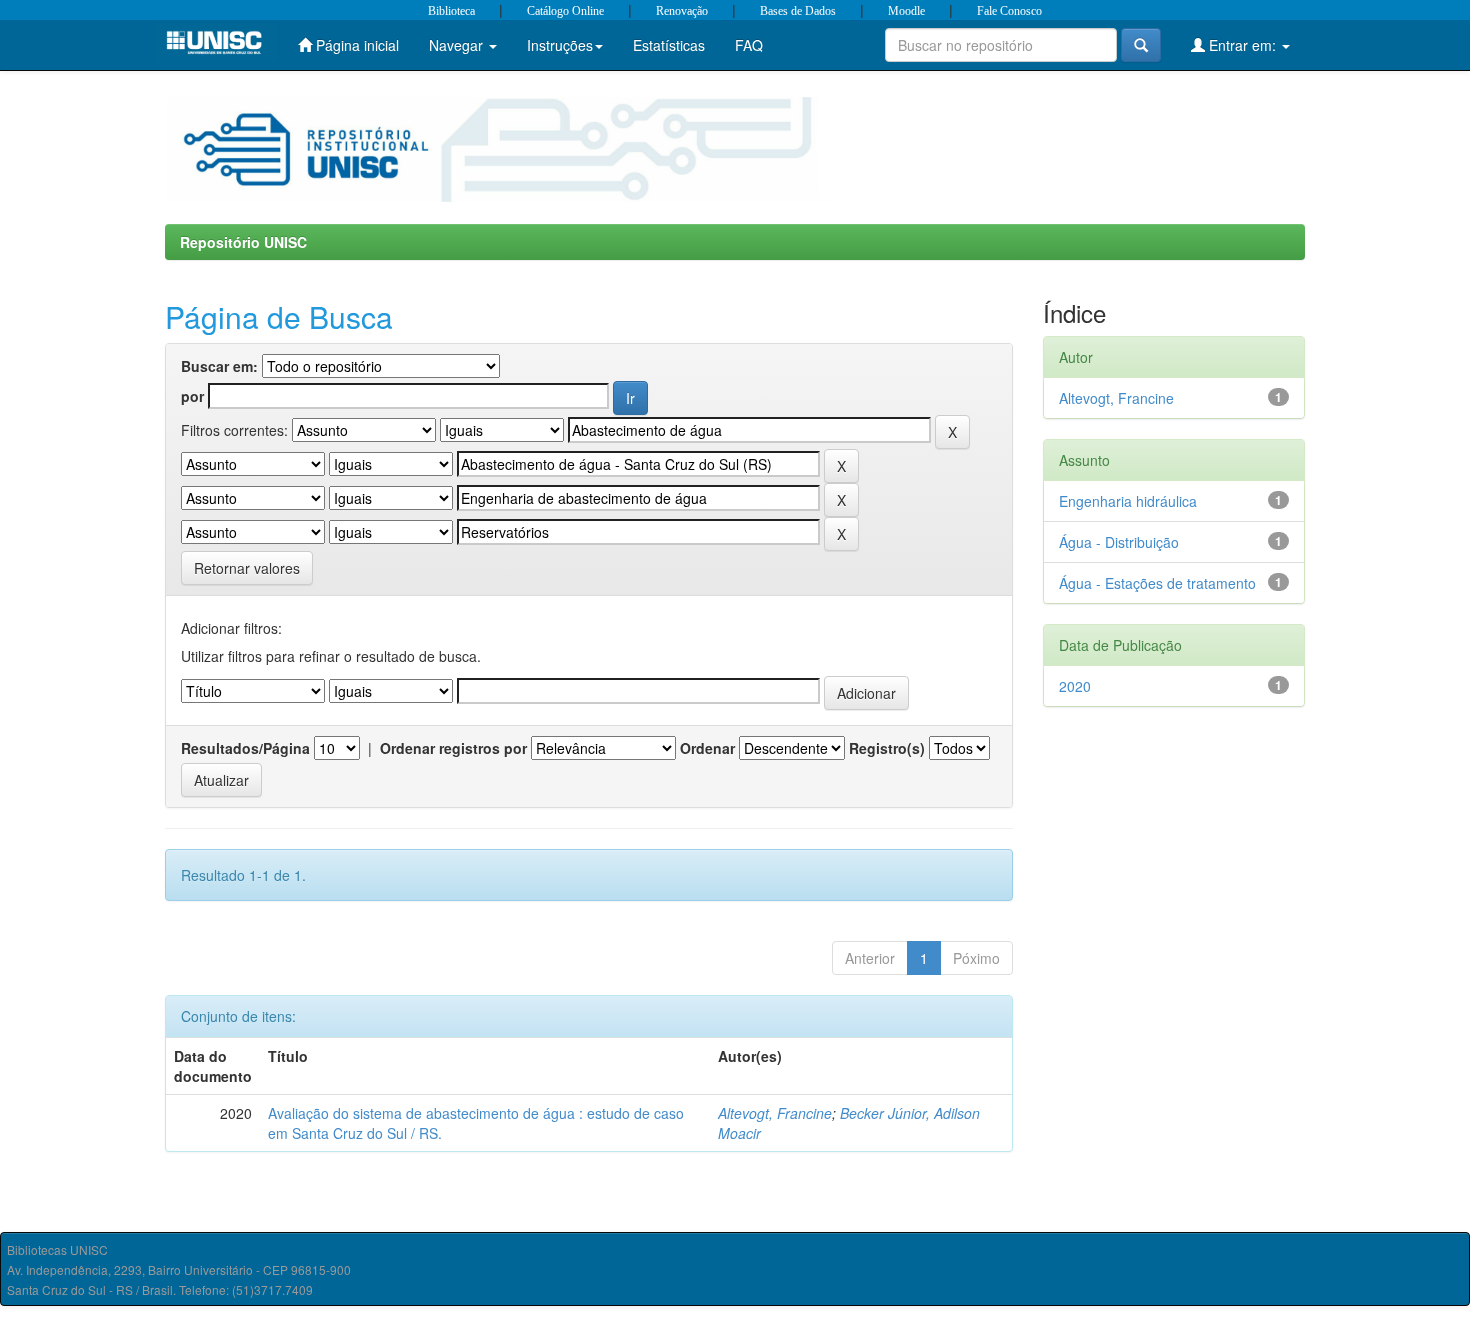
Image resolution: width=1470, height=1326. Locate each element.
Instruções (560, 45)
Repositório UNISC (243, 242)
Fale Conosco (1009, 11)
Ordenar (707, 748)
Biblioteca (451, 11)
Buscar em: (219, 366)
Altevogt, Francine (775, 1113)
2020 (1075, 686)
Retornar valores (247, 568)
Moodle (906, 11)
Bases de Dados (798, 11)
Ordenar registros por (453, 748)
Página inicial (355, 45)
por (192, 396)
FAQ (749, 45)
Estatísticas (669, 45)
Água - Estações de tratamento (1157, 583)
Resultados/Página (245, 748)
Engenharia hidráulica (1128, 501)
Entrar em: (1242, 45)
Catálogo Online (565, 11)
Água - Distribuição (1119, 542)
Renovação (682, 11)
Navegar (458, 45)
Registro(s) (887, 748)
